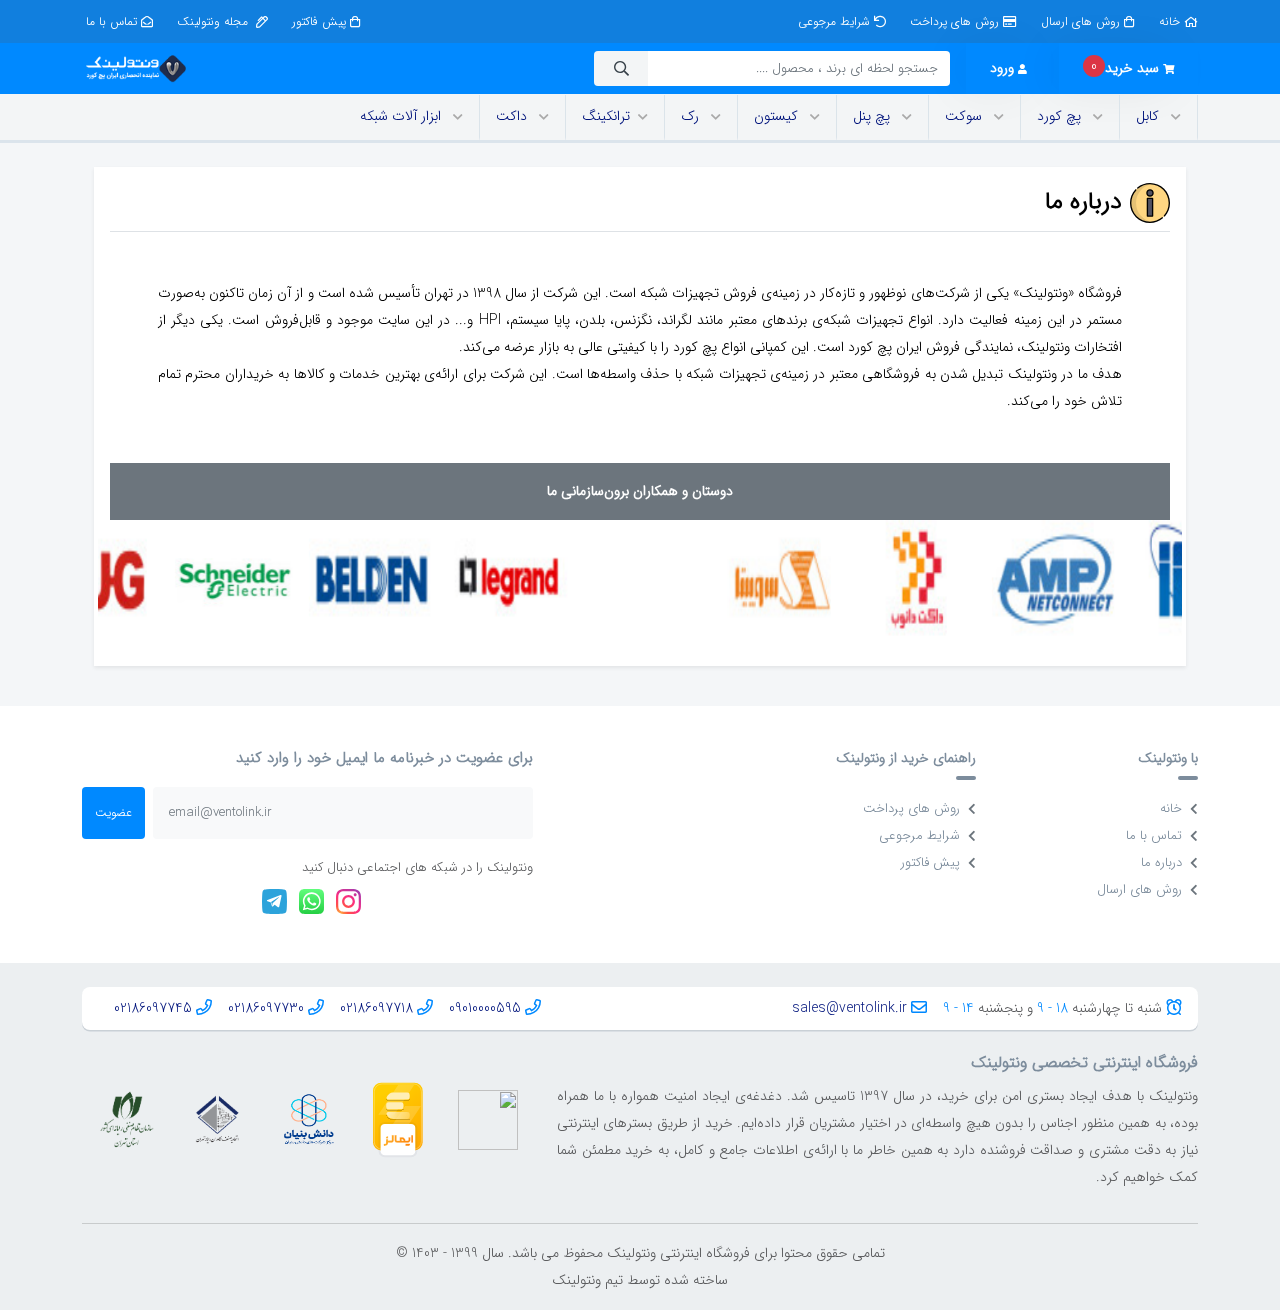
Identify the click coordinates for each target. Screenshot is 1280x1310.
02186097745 (153, 1008)
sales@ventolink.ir (849, 1008)
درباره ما (1161, 862)
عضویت (113, 812)
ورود (1002, 68)
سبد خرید (1125, 67)
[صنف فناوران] (217, 1119)
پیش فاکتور (319, 21)
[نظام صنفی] (127, 1119)
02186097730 (266, 1008)
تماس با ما (111, 21)
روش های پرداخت (954, 21)
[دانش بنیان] (308, 1119)
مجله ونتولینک (214, 21)
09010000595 (485, 1008)
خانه (1169, 21)
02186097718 (376, 1008)
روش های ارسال (1080, 21)
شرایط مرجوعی (834, 21)
